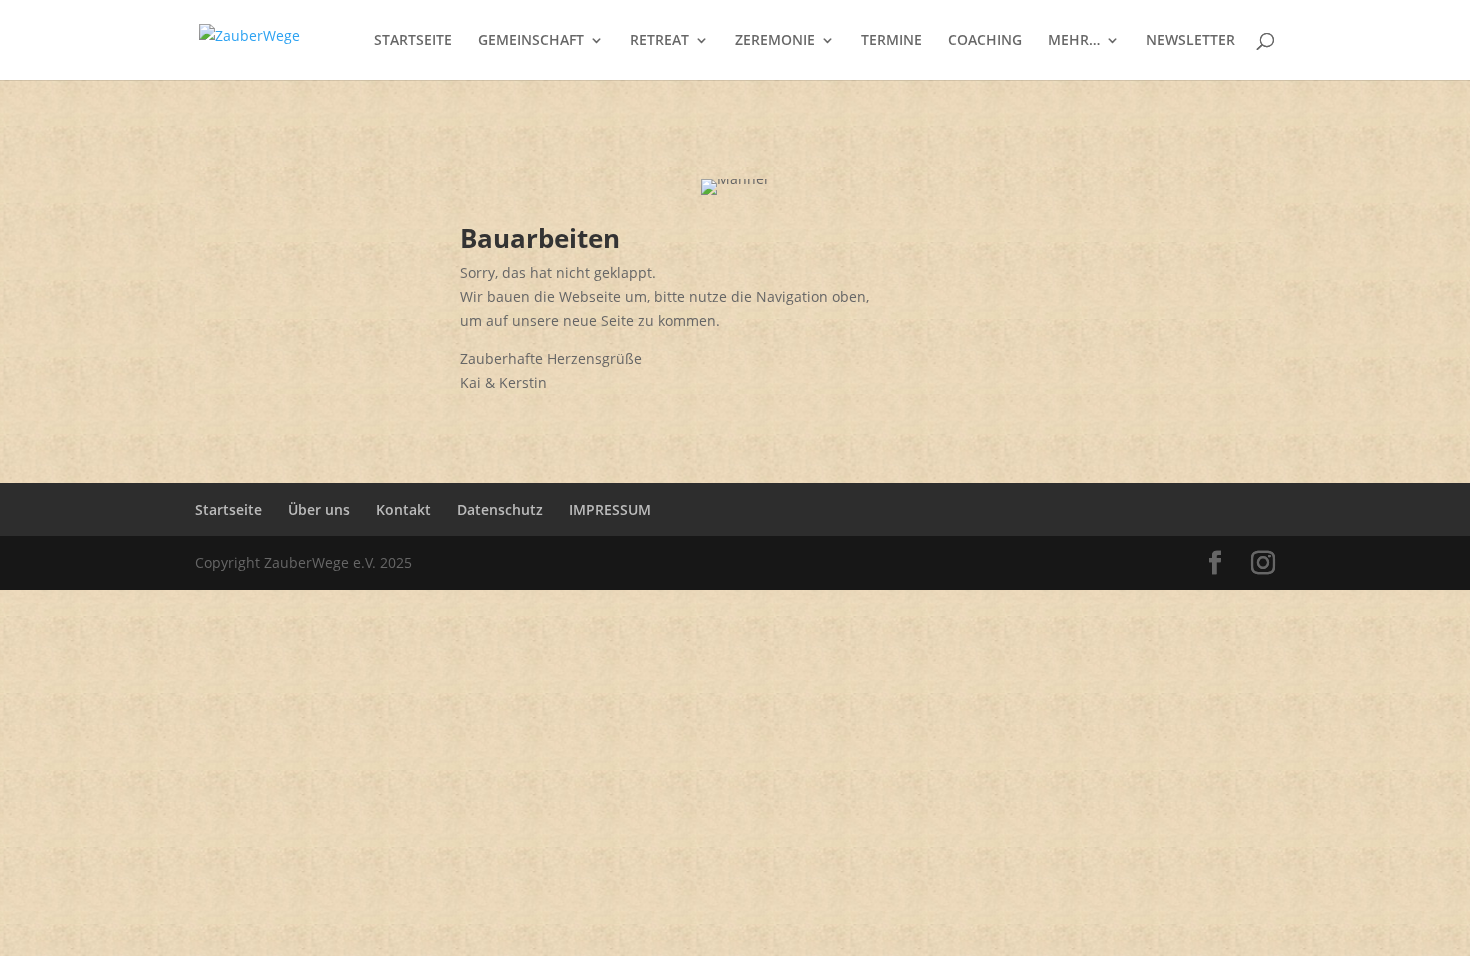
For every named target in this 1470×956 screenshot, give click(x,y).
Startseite (228, 509)
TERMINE (891, 41)
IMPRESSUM (610, 509)
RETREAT (659, 41)
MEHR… (1074, 41)
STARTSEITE (413, 41)
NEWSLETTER (1190, 41)
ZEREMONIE (775, 41)
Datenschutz (500, 509)
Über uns (319, 509)
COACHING (985, 41)
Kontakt (403, 509)
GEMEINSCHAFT (531, 41)
